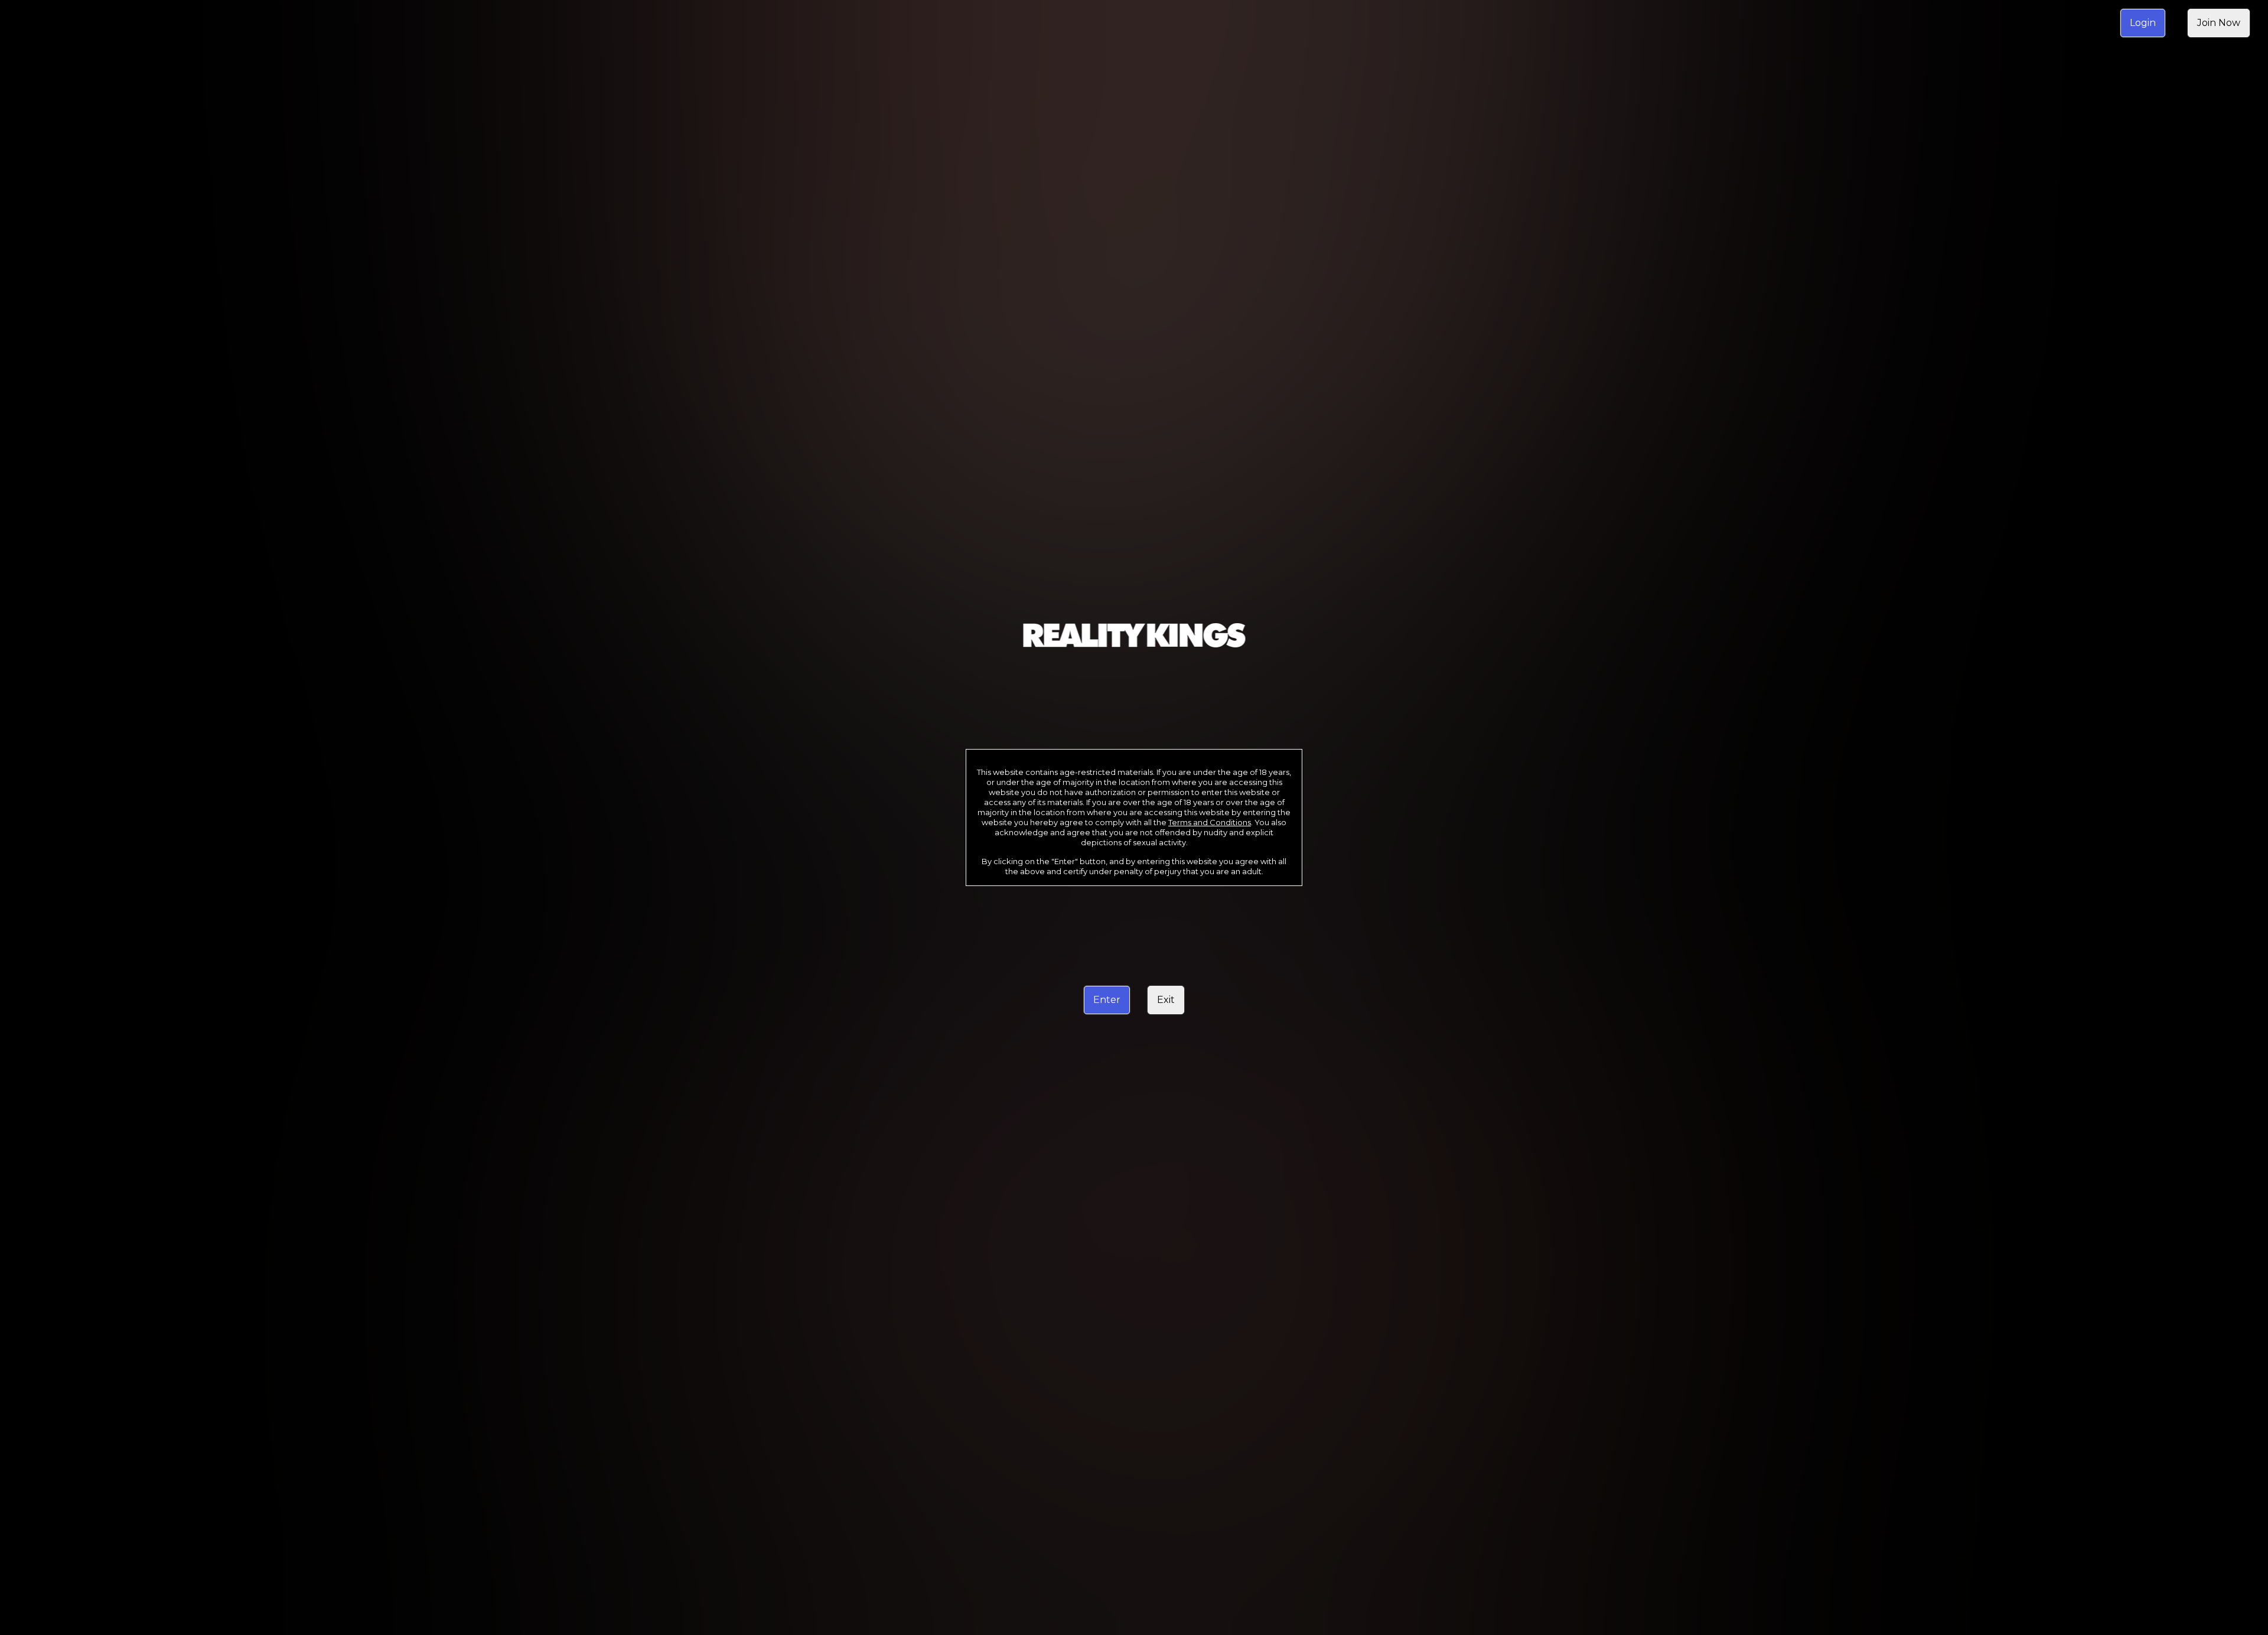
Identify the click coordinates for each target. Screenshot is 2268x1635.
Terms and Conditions (1210, 822)
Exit (1166, 1000)
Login (2143, 23)
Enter (1107, 1000)
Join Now (2219, 23)
